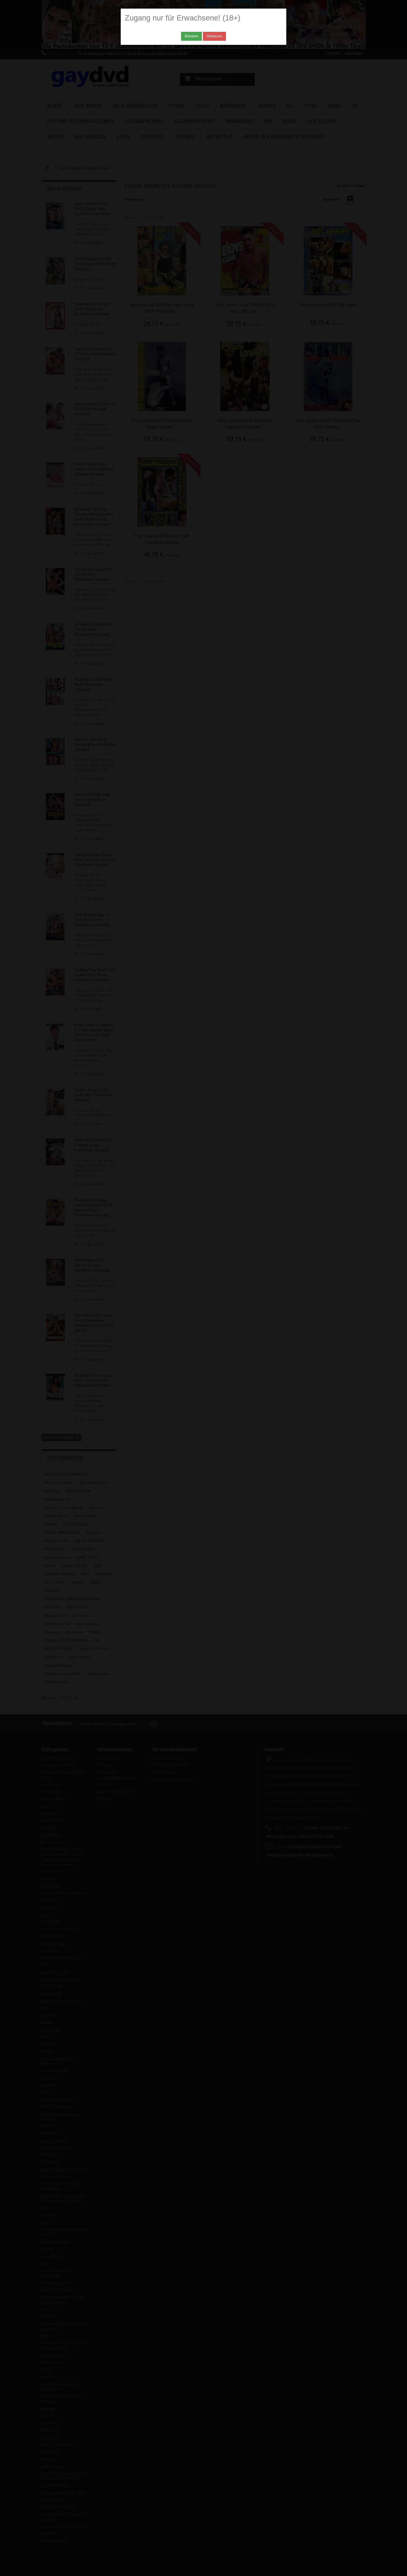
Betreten (191, 36)
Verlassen (214, 36)
